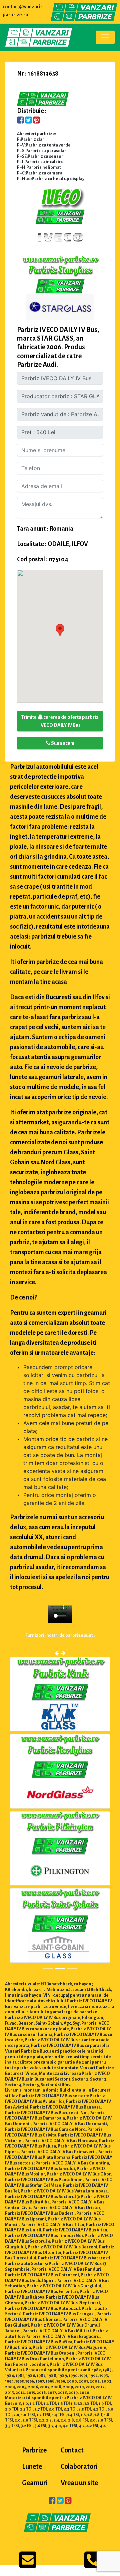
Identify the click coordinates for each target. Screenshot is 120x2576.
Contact (72, 2451)
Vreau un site (79, 2483)
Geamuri (35, 2483)
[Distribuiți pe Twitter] (28, 121)
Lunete (32, 2467)
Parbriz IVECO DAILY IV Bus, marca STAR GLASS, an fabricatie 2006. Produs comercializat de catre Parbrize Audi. (58, 347)
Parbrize (34, 2451)
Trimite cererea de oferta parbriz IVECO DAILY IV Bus (60, 721)
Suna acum (62, 743)
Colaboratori (79, 2467)
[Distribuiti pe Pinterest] (36, 121)
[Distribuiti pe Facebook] (20, 121)
